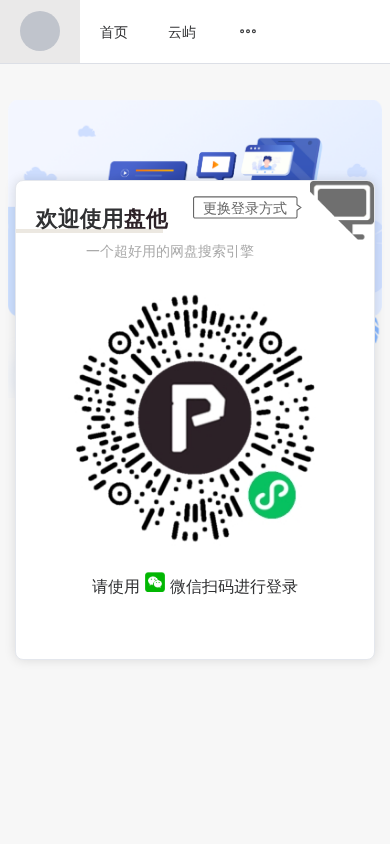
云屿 (182, 31)
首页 (114, 31)
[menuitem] (40, 31)
